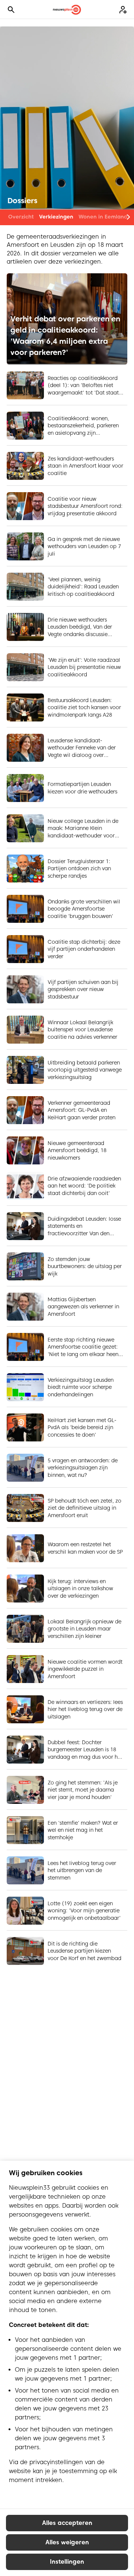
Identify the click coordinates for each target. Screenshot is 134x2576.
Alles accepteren (67, 2523)
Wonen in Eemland (103, 217)
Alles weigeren (67, 2542)
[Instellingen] (123, 10)
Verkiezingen (56, 217)
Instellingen (67, 2562)
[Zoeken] (11, 10)
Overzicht (21, 217)
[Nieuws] (67, 10)
